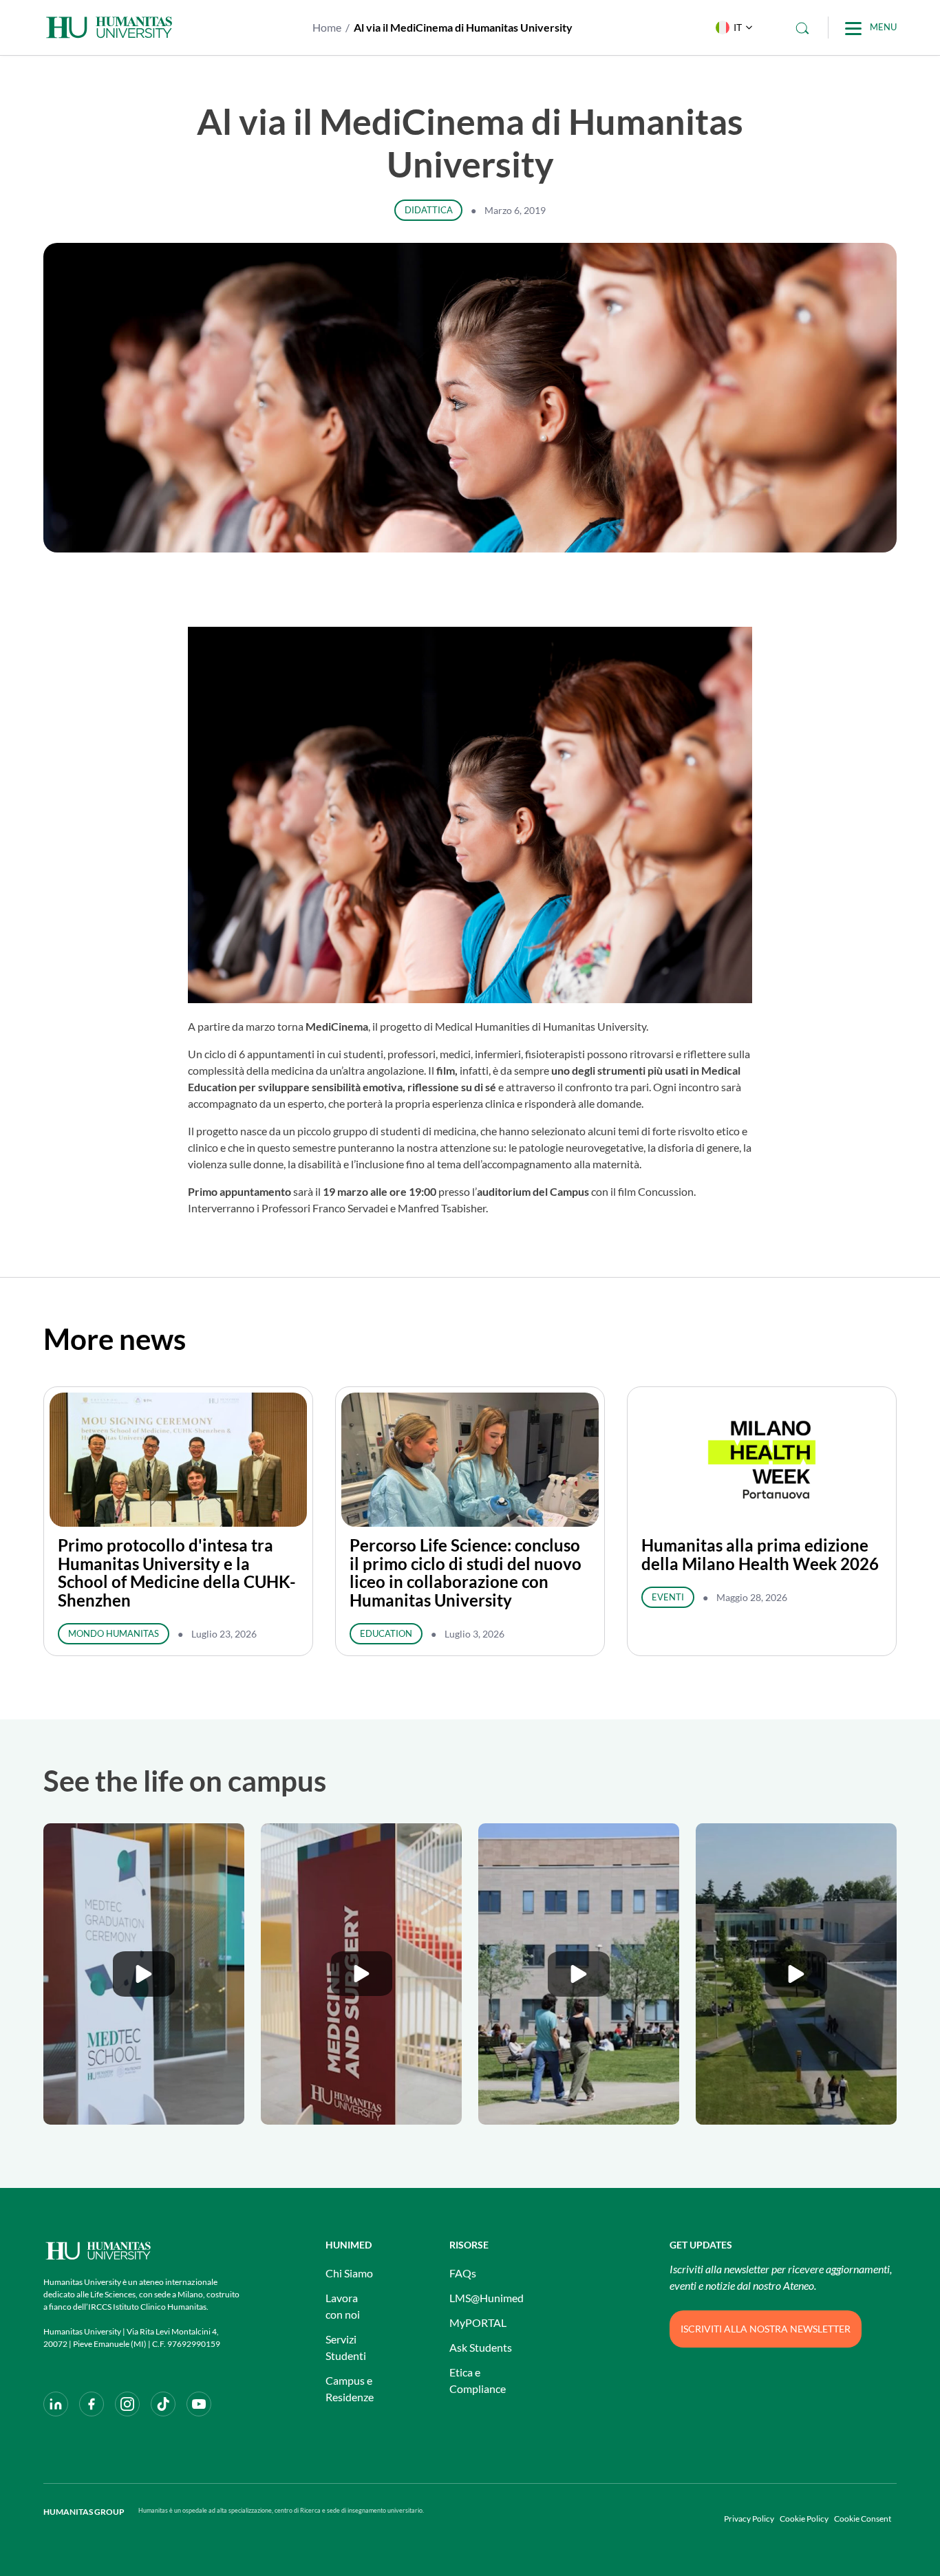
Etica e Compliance (478, 2380)
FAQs (463, 2273)
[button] (731, 28)
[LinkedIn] (56, 2404)
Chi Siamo (349, 2273)
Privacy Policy (749, 2519)
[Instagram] (127, 2404)
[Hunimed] (143, 2251)
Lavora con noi (343, 2306)
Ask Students (481, 2347)
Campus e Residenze (350, 2389)
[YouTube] (199, 2404)
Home (327, 27)
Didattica (429, 210)
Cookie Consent (863, 2519)
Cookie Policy (804, 2519)
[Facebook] (92, 2404)
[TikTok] (163, 2404)
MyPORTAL (478, 2322)
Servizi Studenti (346, 2347)
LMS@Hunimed (487, 2298)
